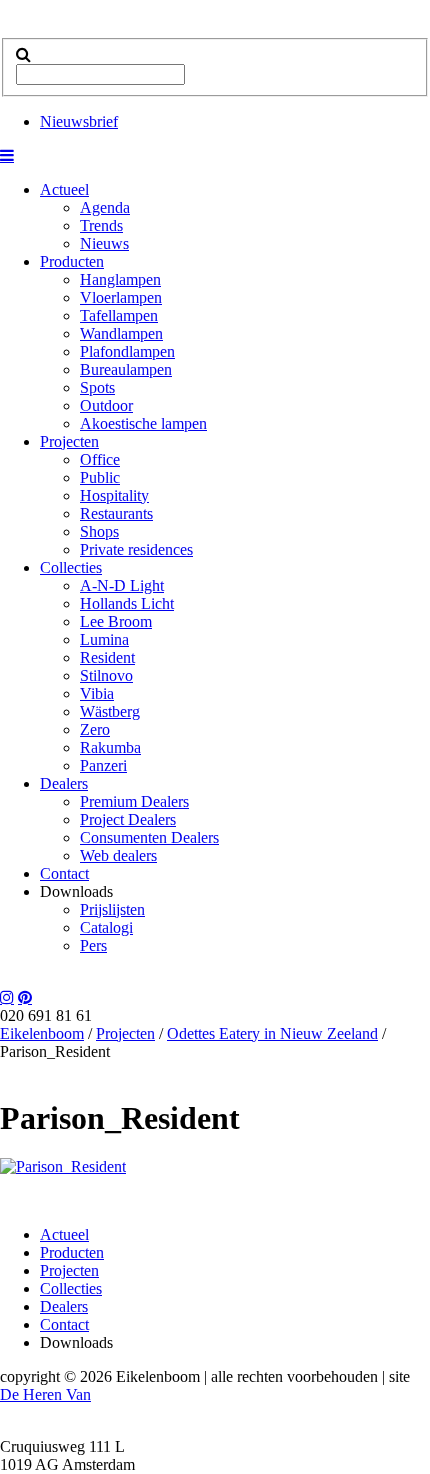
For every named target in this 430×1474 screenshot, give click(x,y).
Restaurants (116, 513)
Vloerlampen (121, 297)
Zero (95, 729)
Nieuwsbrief (79, 121)
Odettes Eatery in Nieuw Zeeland (272, 1033)
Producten (72, 261)
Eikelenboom (42, 1033)
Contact (64, 873)
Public (100, 477)
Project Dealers (128, 819)
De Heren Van (45, 1394)
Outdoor (106, 405)
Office (100, 459)
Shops (99, 531)
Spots (97, 387)
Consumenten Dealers (149, 837)
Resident (107, 657)
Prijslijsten (112, 909)
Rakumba (110, 747)
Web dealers (118, 855)
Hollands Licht (127, 603)
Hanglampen (120, 279)
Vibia (97, 693)
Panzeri (103, 765)
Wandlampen (121, 333)
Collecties (71, 567)
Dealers (64, 783)
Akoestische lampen (143, 423)
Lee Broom (116, 621)
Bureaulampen (126, 369)
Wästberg (110, 711)
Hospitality (114, 495)
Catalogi (106, 927)
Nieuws (104, 243)
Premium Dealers (134, 801)
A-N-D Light (122, 585)
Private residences (136, 549)
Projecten (69, 441)
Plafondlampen (127, 351)
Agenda (105, 207)
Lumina (104, 639)
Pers (93, 945)
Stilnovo (106, 675)
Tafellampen (119, 315)
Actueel (64, 189)
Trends (101, 225)
